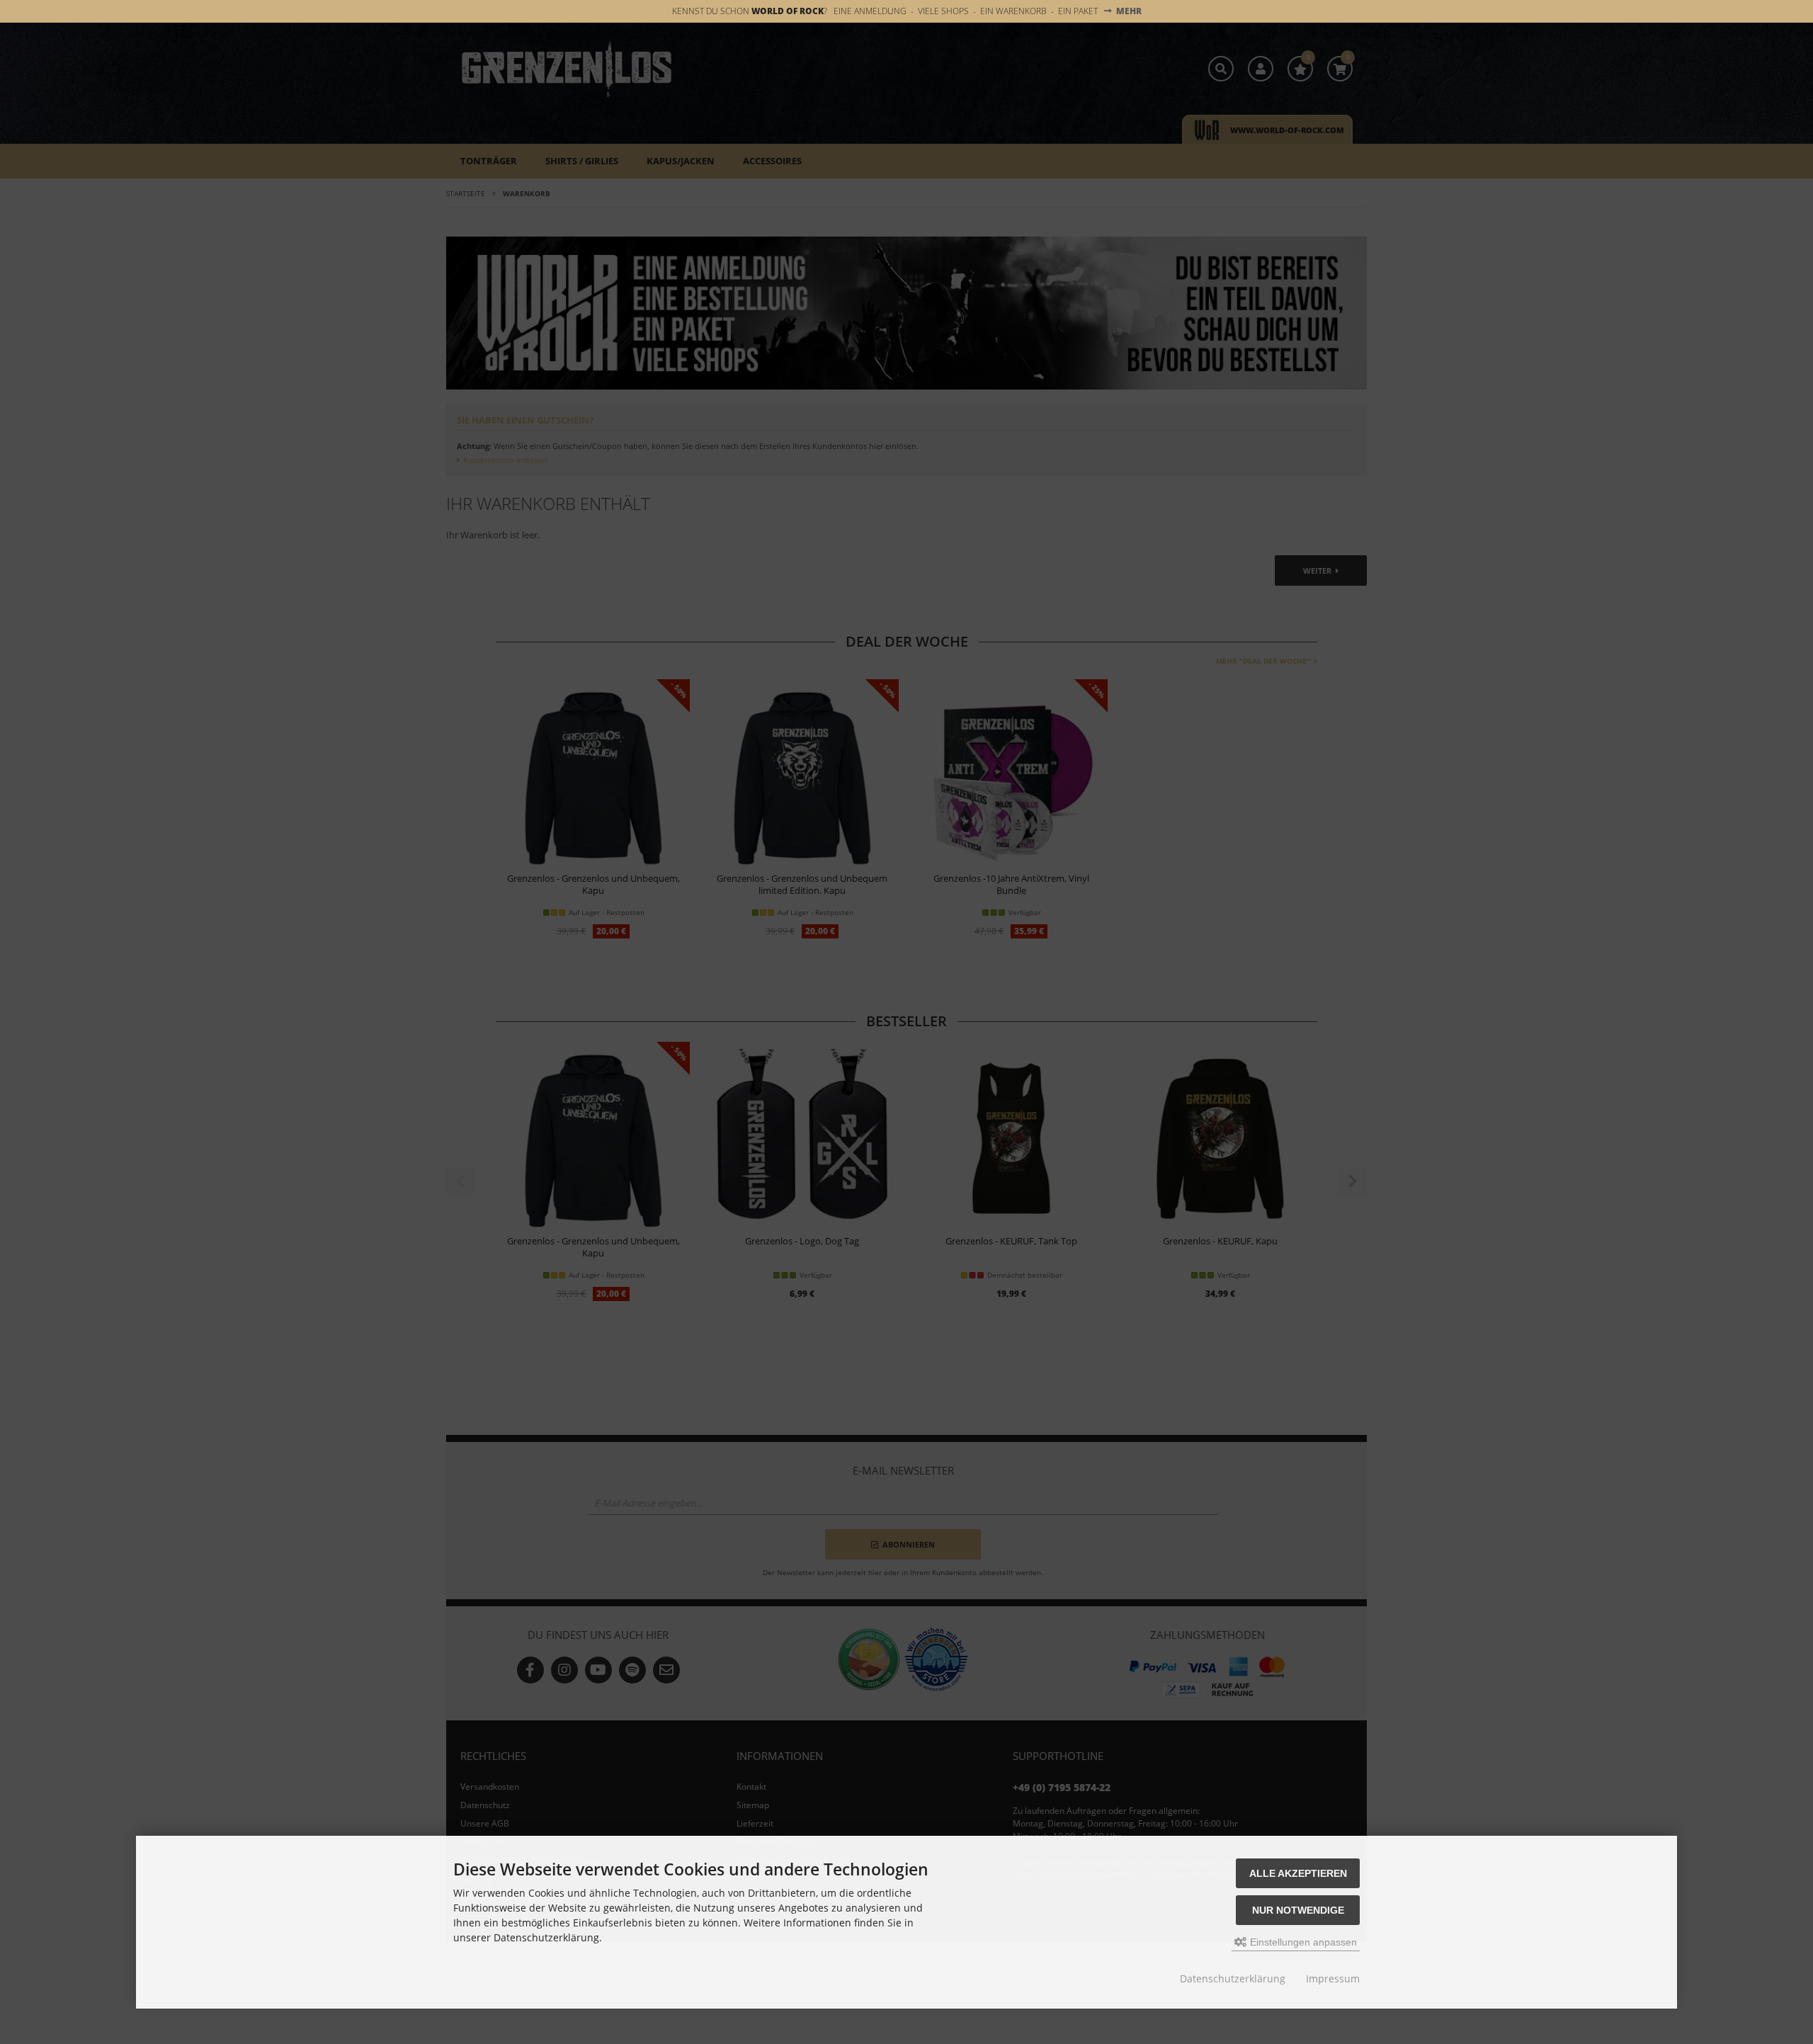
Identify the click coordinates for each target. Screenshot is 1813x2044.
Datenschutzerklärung (1233, 1978)
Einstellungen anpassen (1302, 1942)
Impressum (1333, 1978)
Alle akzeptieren (1298, 1873)
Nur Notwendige (1298, 1910)
